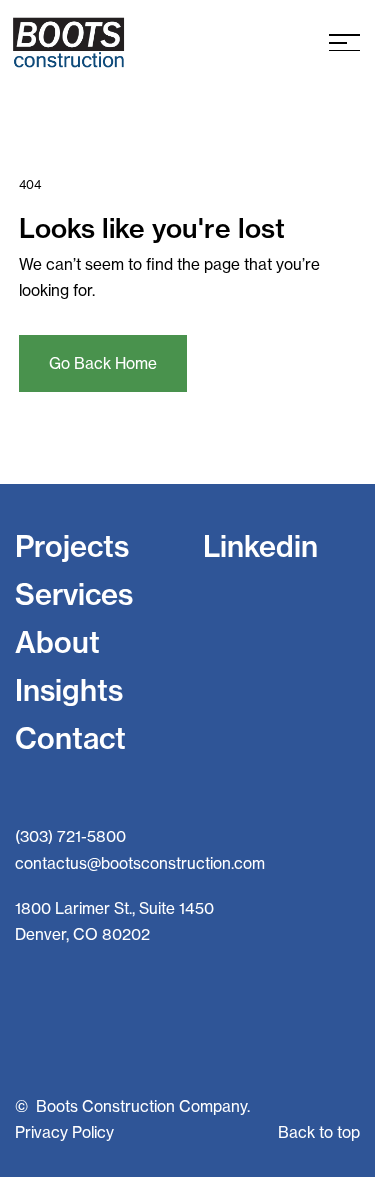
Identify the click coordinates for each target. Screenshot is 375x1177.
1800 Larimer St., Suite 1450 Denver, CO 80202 (114, 921)
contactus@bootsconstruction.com (140, 863)
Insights (69, 690)
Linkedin (260, 546)
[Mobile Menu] (344, 42)
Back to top (319, 1132)
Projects (72, 546)
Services (74, 594)
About (57, 642)
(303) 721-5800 (70, 836)
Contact (70, 738)
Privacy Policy (64, 1132)
